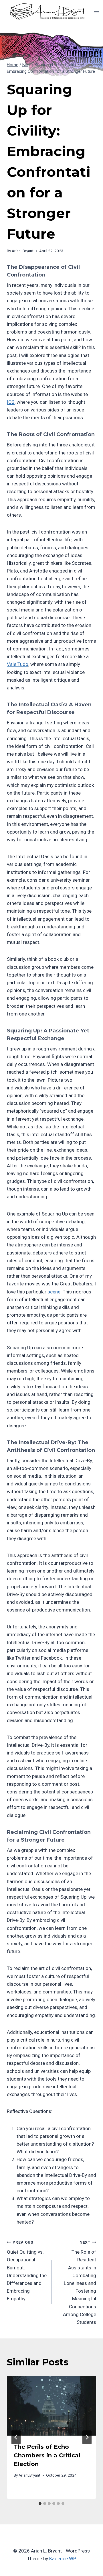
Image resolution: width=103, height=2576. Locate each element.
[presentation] (51, 2406)
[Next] (87, 2437)
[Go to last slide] (16, 2437)
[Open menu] (97, 11)
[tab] (40, 2504)
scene (54, 1292)
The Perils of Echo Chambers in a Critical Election (47, 2455)
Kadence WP (63, 2559)
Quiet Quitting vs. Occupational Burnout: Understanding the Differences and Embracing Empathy (27, 2271)
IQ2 (11, 402)
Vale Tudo (18, 664)
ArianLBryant (23, 251)
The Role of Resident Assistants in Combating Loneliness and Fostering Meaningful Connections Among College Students (80, 2282)
